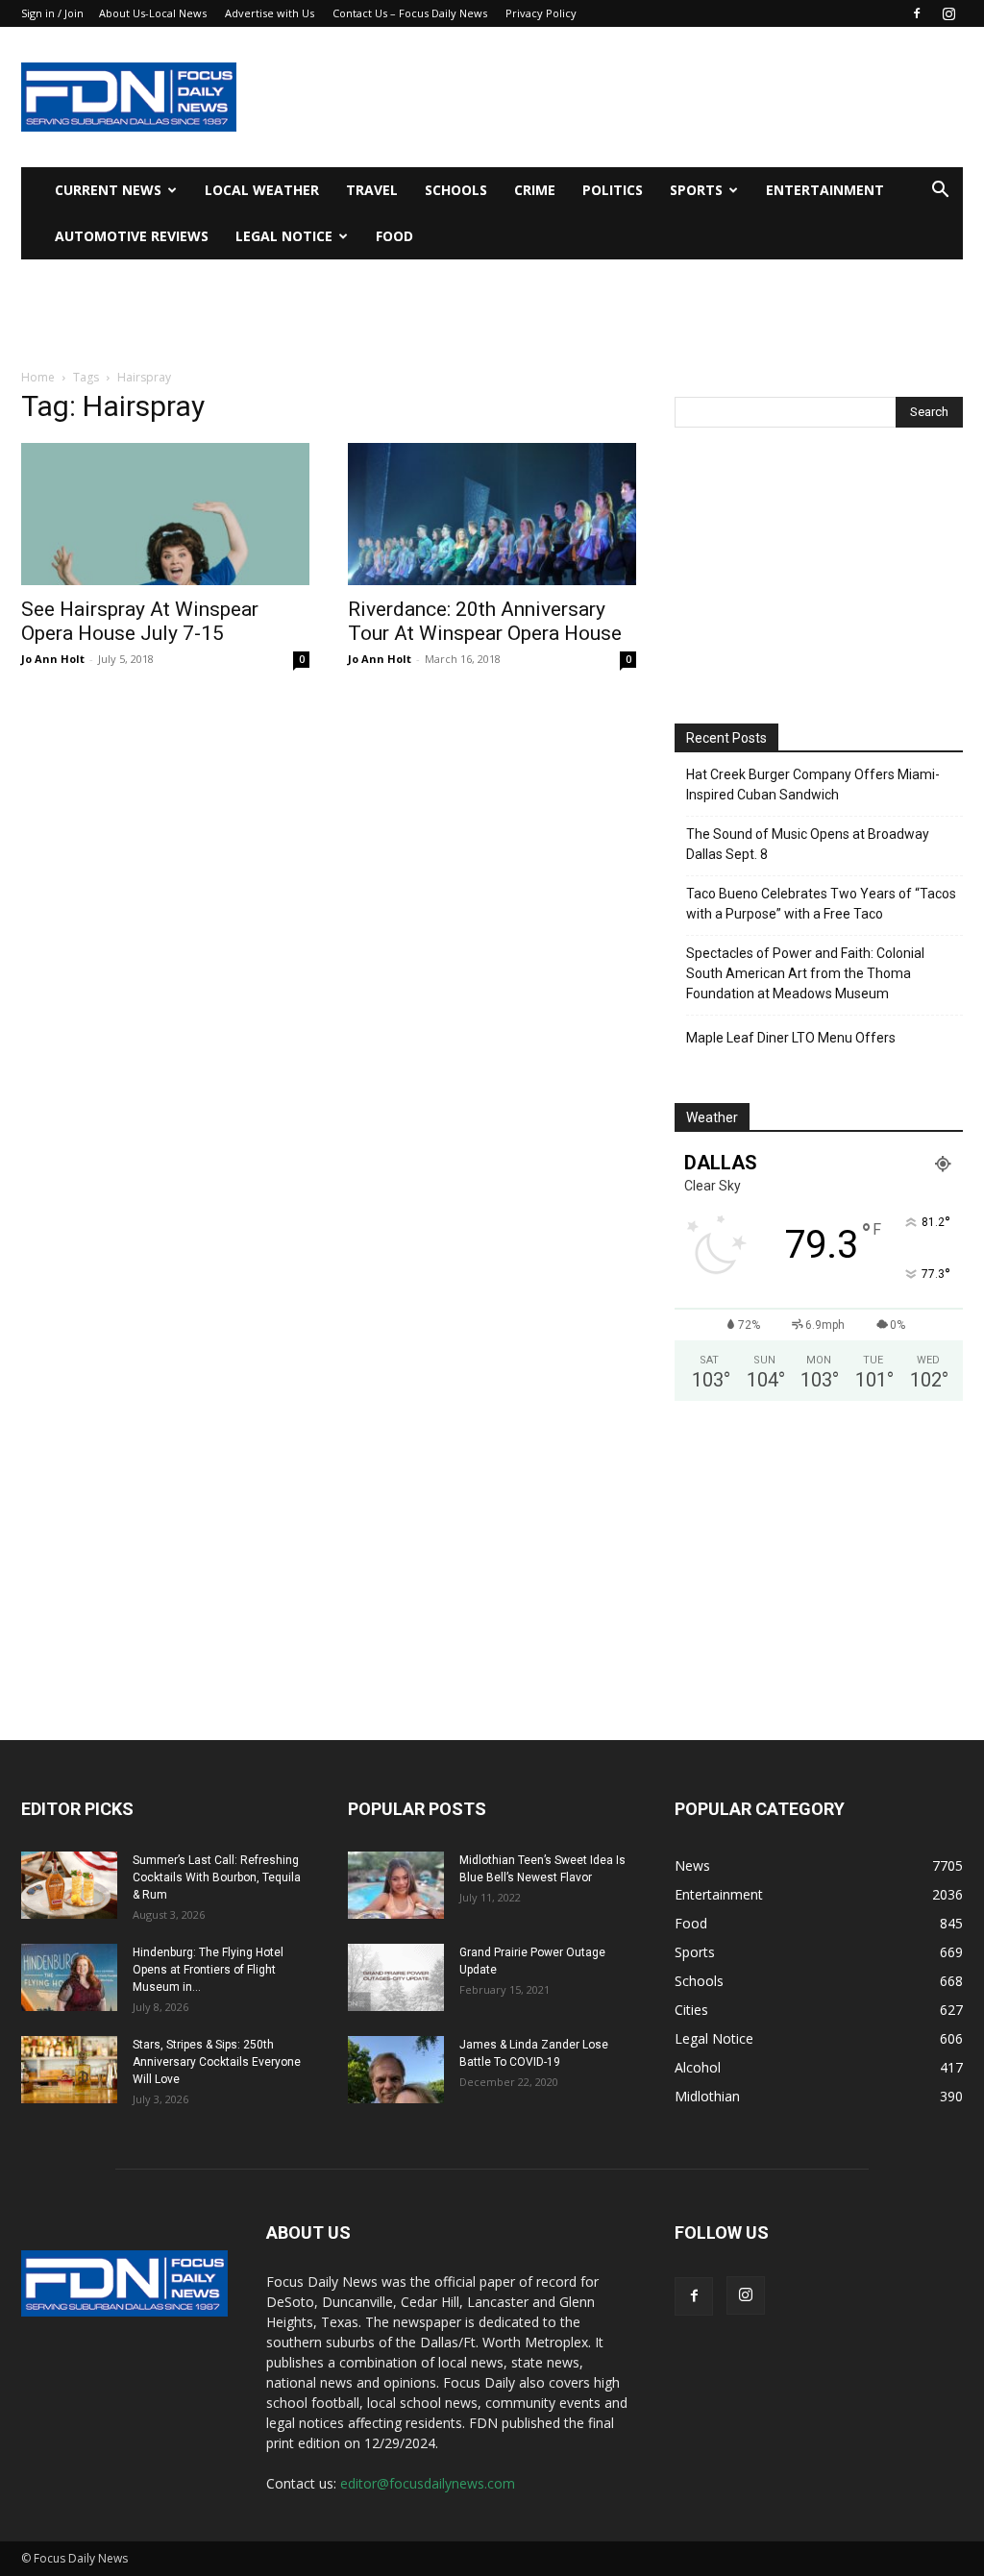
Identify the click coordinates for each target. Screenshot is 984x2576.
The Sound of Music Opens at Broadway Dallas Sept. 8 (808, 844)
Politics (613, 190)
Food (394, 236)
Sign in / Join (52, 13)
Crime (535, 190)
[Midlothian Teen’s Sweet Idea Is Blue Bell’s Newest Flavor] (396, 1885)
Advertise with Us (270, 13)
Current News (108, 190)
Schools (456, 190)
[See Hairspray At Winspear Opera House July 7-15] (165, 514)
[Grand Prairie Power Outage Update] (396, 1977)
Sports (696, 190)
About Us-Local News (153, 13)
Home (38, 377)
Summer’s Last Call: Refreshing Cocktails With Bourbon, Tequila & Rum (217, 1877)
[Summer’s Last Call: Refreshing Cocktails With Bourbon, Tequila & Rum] (69, 1885)
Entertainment (825, 190)
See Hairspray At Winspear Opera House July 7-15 (140, 621)
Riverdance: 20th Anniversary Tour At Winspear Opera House (485, 621)
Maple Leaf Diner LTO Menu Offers (791, 1038)
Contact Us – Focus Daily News (410, 13)
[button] (940, 192)
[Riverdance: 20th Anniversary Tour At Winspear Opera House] (492, 514)
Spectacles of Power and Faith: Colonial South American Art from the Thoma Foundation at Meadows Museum (805, 973)
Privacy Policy (541, 13)
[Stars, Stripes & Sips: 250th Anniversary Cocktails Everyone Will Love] (69, 2070)
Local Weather (262, 190)
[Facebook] (917, 13)
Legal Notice (284, 236)
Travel (372, 190)
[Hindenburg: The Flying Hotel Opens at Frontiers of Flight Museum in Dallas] (69, 1977)
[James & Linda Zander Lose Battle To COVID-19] (396, 2070)
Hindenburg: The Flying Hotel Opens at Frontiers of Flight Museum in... (208, 1970)
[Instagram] (948, 13)
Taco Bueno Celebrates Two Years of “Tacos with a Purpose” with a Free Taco (821, 904)
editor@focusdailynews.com (428, 2483)
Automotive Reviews (132, 236)
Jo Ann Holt (53, 659)
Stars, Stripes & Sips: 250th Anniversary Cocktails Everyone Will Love (217, 2062)
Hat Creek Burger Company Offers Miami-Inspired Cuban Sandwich (813, 785)
